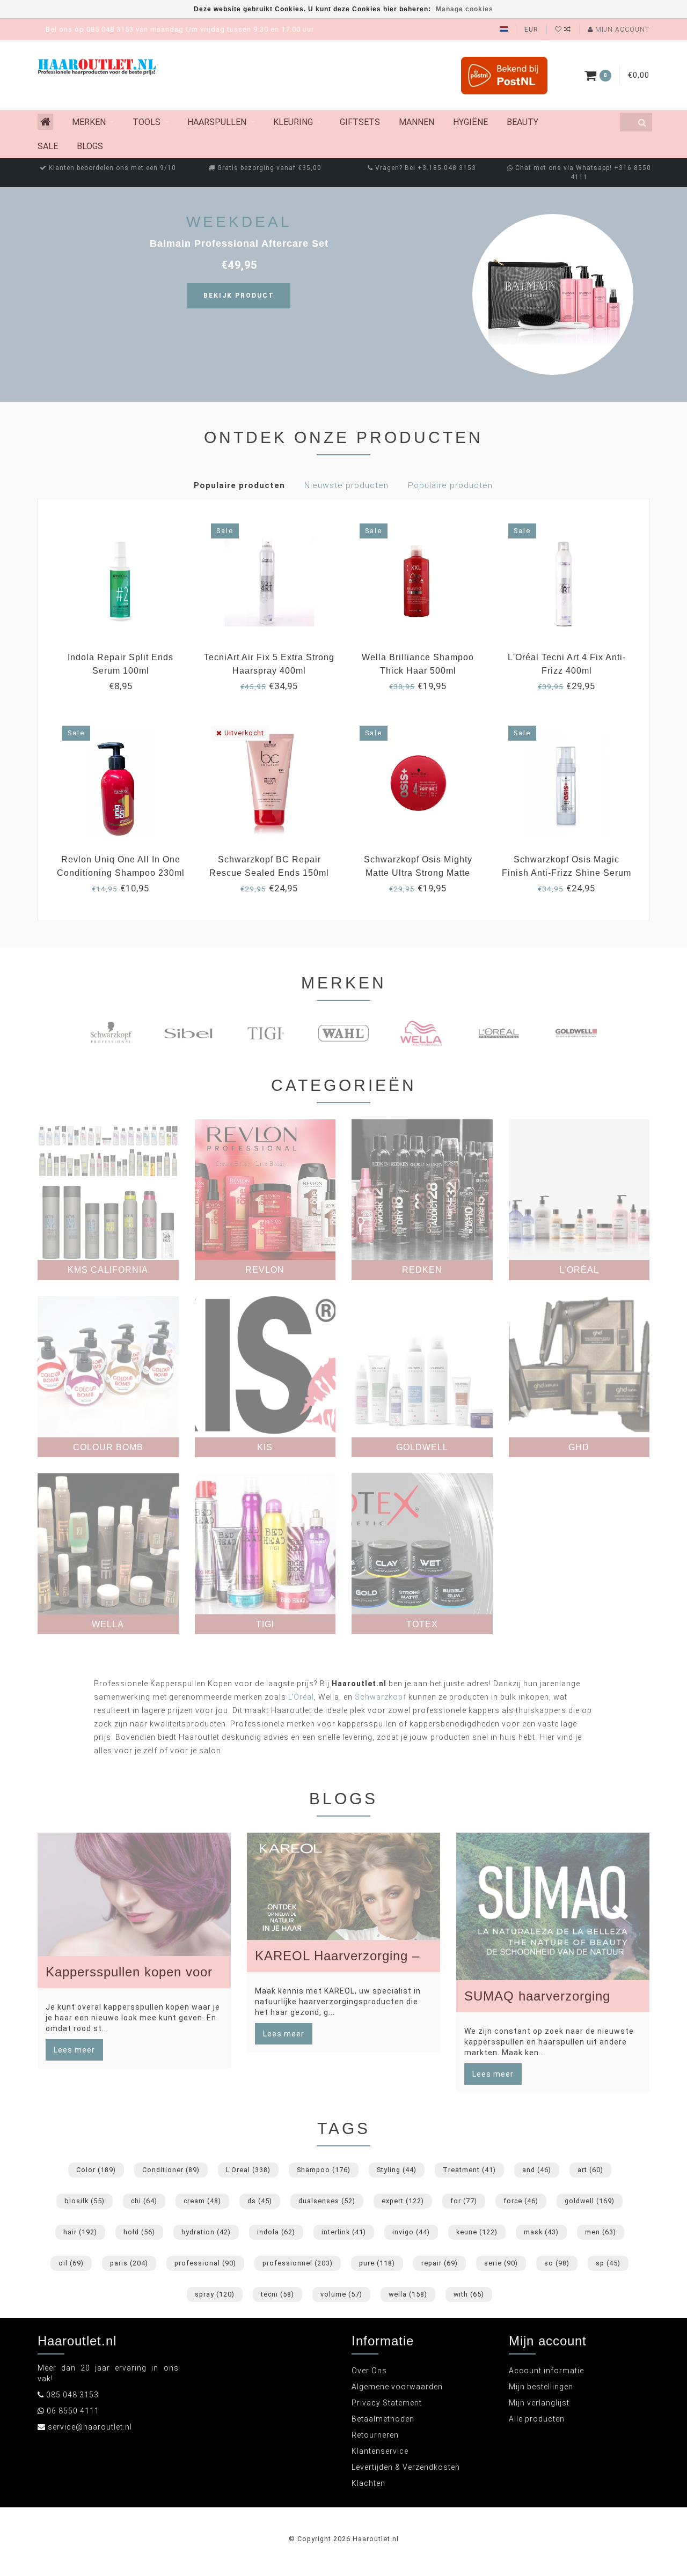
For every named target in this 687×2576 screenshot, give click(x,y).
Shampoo (324, 2170)
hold (139, 2232)
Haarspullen (217, 122)
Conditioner (171, 2170)
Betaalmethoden (383, 2419)
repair (440, 2263)
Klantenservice (380, 2451)
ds (260, 2201)
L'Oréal (301, 1697)
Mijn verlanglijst (539, 2403)
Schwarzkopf (381, 1697)
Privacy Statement (387, 2403)
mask (541, 2232)
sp (608, 2263)
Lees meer (74, 2050)
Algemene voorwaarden (397, 2387)
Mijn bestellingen (541, 2387)
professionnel (298, 2263)
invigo (411, 2232)
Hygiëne (470, 122)
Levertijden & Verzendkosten (406, 2467)
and (537, 2170)
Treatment (469, 2170)
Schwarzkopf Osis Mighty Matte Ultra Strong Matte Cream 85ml (418, 873)
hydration (206, 2232)
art (590, 2170)
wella (408, 2294)
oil (71, 2263)
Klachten (368, 2483)
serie (501, 2263)
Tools (147, 122)
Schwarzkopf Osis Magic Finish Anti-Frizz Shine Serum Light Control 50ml (567, 873)
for (464, 2201)
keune (477, 2232)
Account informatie (546, 2371)
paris (129, 2263)
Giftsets (360, 122)
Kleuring (293, 122)
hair (80, 2232)
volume (341, 2294)
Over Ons (369, 2371)
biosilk (85, 2201)
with (469, 2294)
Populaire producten (239, 485)
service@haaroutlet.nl (90, 2427)
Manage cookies (465, 9)
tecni (277, 2294)
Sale (48, 146)
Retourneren (375, 2435)
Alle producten (537, 2419)
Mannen (416, 122)
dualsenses (327, 2201)
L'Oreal (248, 2170)
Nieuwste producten (346, 485)
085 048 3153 (72, 2395)
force (521, 2201)
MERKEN (89, 122)
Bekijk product (239, 296)
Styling (397, 2170)
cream (202, 2201)
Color (96, 2170)
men (601, 2232)
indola (276, 2232)
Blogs (90, 146)
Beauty (522, 122)
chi (144, 2201)
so (557, 2263)
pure (377, 2263)
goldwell (590, 2201)
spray (215, 2294)
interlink (344, 2232)
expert (403, 2201)
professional (205, 2263)
